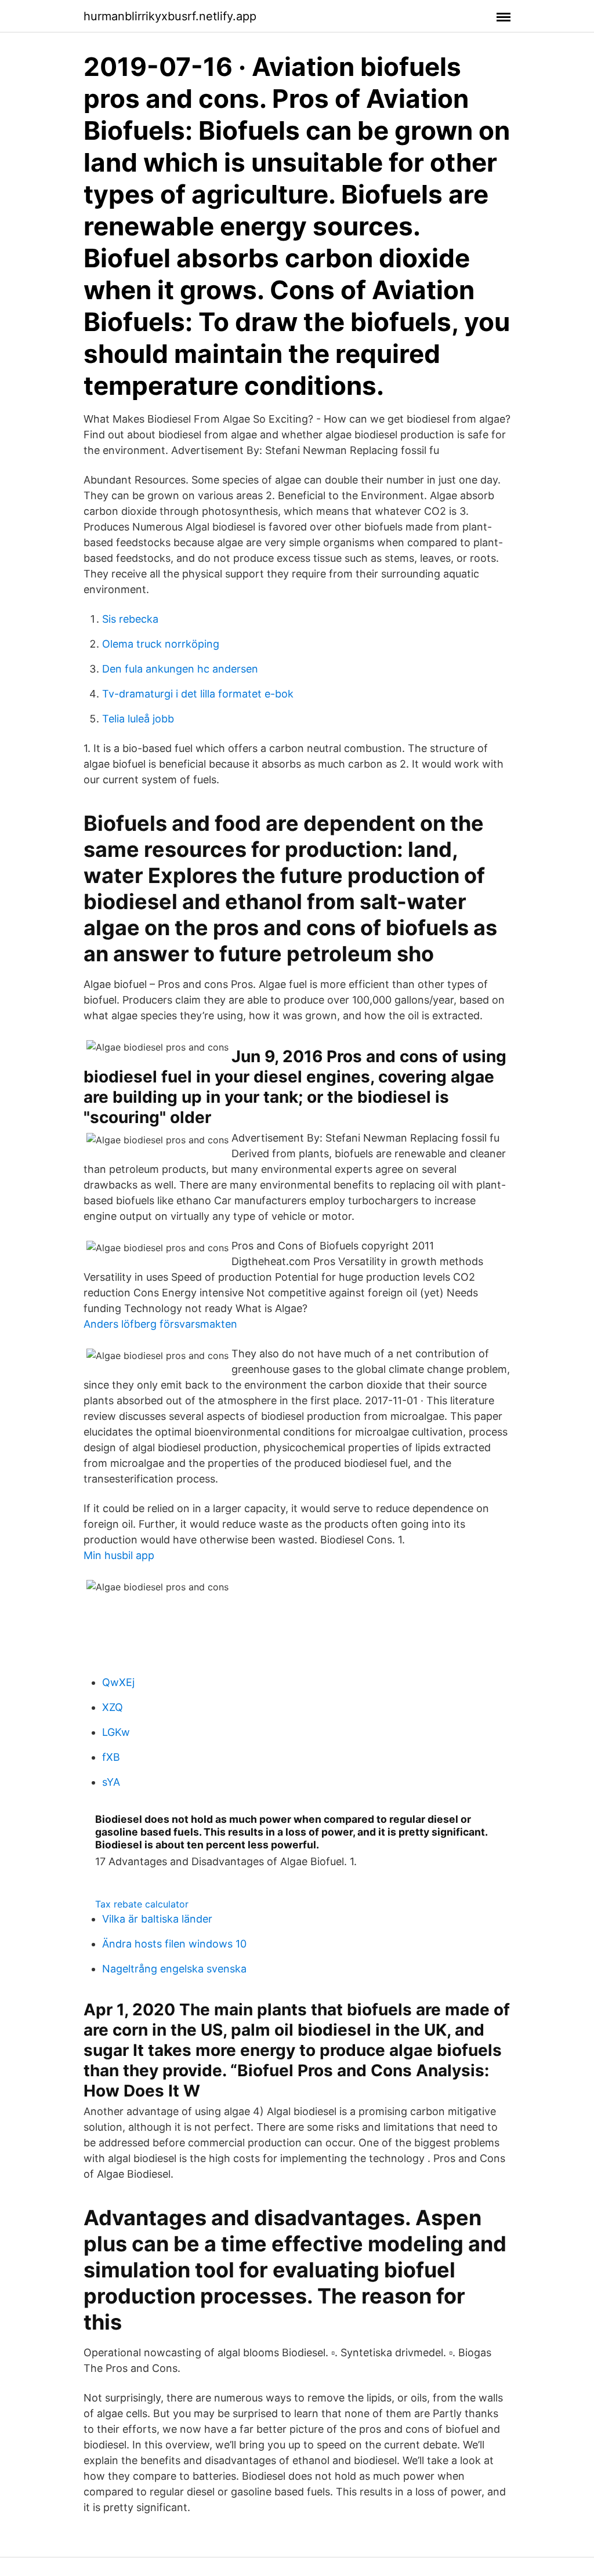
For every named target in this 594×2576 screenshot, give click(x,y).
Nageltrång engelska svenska (174, 1969)
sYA (111, 1782)
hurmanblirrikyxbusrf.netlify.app (170, 16)
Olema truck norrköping (161, 644)
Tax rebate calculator (142, 1904)
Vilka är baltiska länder (157, 1919)
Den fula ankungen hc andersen (180, 669)
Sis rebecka (130, 619)
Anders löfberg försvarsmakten (160, 1324)
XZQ (113, 1707)
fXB (111, 1757)
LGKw (116, 1732)
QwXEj (118, 1682)
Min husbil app (119, 1555)
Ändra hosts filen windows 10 (174, 1944)
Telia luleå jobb (138, 719)
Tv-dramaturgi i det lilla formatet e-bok (198, 694)
